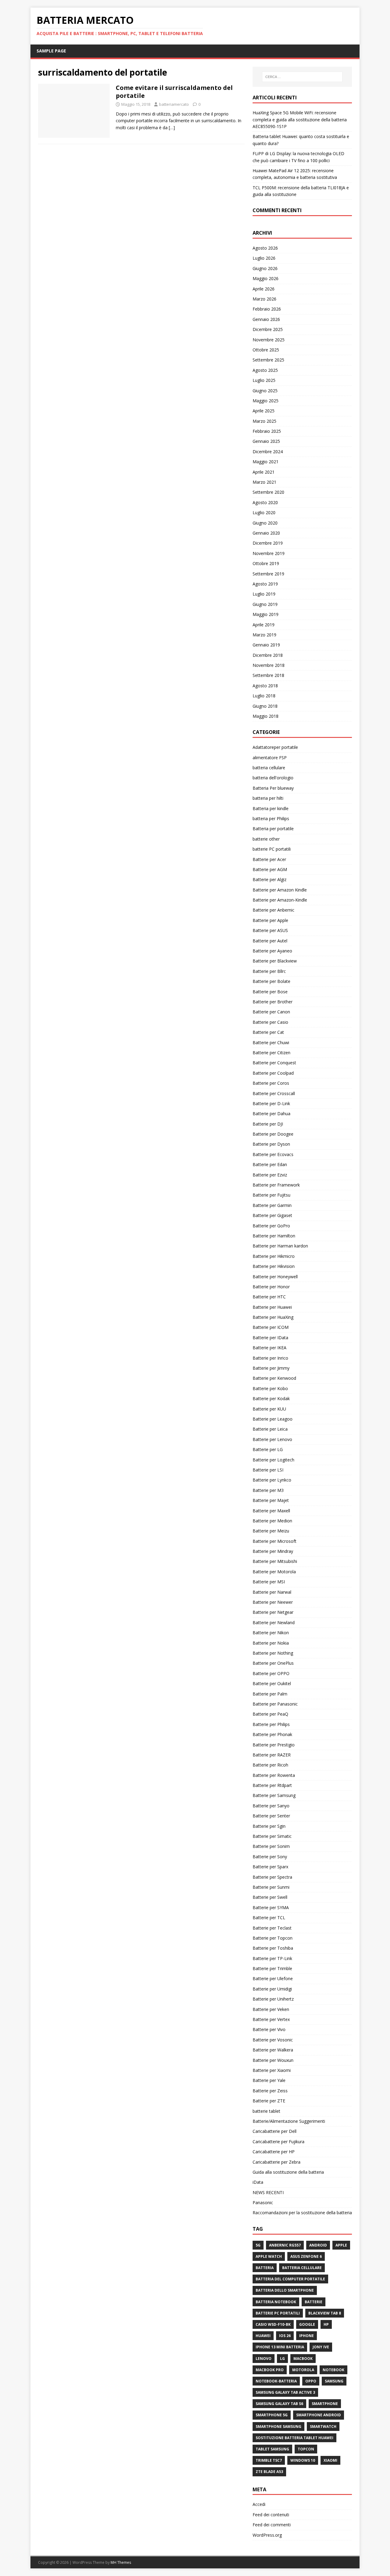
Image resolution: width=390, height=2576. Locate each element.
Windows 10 (303, 2460)
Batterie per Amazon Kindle (280, 890)
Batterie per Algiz (269, 879)
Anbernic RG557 (285, 2245)
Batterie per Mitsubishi (275, 1561)
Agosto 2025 (265, 370)
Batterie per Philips (271, 1724)
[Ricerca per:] (302, 77)
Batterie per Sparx (270, 1867)
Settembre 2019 (268, 574)
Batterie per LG (268, 1449)
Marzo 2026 (264, 299)
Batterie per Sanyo (271, 1806)
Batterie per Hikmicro (274, 1256)
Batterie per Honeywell (275, 1277)
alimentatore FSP (270, 758)
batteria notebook (276, 2302)
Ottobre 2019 (266, 563)
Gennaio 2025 (266, 441)
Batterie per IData (270, 1338)
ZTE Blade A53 (269, 2472)
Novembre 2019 (269, 553)
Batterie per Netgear (273, 1612)
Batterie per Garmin (272, 1205)
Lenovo (264, 2359)
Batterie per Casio (270, 1022)
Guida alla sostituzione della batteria (288, 2172)
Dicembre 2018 (268, 655)
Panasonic (263, 2202)
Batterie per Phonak (272, 1734)
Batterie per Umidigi (272, 1989)
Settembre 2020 (268, 492)
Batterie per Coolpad (273, 1073)
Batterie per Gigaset (272, 1215)
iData (258, 2182)
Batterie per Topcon (273, 1938)
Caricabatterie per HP (274, 2152)
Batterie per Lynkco (272, 1480)
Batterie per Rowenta (274, 1775)
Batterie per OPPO (271, 1673)
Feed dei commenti (272, 2525)
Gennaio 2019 (266, 645)
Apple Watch (269, 2256)
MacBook (303, 2359)
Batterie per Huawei (272, 1307)
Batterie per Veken (271, 2009)
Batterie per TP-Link (272, 1958)
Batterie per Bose (270, 992)
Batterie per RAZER (272, 1755)
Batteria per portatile (273, 829)
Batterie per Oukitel (272, 1683)
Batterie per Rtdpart (272, 1785)
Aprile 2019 (264, 625)
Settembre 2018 (268, 675)
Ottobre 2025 (266, 350)
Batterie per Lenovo (272, 1439)
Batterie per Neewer (273, 1602)
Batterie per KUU (269, 1409)
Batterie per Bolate (271, 981)
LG (282, 2359)
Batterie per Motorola (274, 1572)
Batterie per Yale (269, 2080)
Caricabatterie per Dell (275, 2131)
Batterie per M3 (268, 1490)
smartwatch (323, 2427)
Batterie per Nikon (271, 1633)
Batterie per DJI (268, 1124)
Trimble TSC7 (269, 2460)
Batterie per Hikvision (274, 1266)
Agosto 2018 (265, 686)
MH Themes (121, 2562)
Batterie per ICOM (271, 1327)
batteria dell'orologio (273, 778)
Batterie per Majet (271, 1500)
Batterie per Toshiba (273, 1948)
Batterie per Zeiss (270, 2091)
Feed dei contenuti (271, 2515)
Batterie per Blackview (275, 961)
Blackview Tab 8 (325, 2313)
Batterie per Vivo (269, 2029)
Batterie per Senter (271, 1816)
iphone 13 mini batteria (280, 2347)
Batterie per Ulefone (273, 1978)
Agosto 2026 (265, 248)
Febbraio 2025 (267, 431)
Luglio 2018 (264, 696)
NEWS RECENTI (268, 2192)
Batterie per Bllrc (269, 971)
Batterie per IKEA (269, 1348)
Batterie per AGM (270, 869)
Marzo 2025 (264, 421)
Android (318, 2245)
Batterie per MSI (269, 1582)
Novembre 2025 (269, 340)
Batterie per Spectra (272, 1877)
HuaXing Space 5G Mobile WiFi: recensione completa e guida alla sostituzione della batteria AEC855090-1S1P (300, 119)
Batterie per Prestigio (274, 1745)
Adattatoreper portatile (275, 747)
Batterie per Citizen (271, 1053)
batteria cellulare (269, 768)
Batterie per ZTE (269, 2101)
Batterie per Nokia (271, 1643)
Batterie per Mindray (273, 1551)
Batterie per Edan (270, 1164)
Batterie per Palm (270, 1694)
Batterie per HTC (269, 1297)
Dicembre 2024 (268, 452)
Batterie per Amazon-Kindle (280, 900)
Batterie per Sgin (269, 1826)
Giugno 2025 (265, 391)
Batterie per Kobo (270, 1388)
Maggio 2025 (266, 401)
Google (307, 2324)
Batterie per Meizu (271, 1531)
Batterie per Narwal (272, 1592)
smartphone (325, 2404)
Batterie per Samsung (274, 1795)
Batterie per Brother (273, 1002)
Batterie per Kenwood (274, 1378)
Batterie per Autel (270, 941)
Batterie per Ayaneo (272, 951)
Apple (341, 2245)
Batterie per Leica (270, 1429)
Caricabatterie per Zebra (277, 2162)
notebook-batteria (276, 2381)
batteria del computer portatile (290, 2279)
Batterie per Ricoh (270, 1765)
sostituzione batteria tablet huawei (294, 2438)
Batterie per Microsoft (275, 1541)
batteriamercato (174, 104)
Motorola (303, 2370)
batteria (265, 2268)
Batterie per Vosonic (273, 2040)
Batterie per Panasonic (275, 1704)
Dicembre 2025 (268, 329)
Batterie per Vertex (271, 2019)
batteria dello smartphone (285, 2290)
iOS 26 (285, 2336)
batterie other (266, 839)
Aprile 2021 (264, 472)
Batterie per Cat (268, 1032)
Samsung (334, 2381)
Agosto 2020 (265, 502)
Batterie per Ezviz (270, 1175)
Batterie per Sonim (271, 1846)
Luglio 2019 (264, 594)
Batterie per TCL (269, 1918)
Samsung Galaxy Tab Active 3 (285, 2392)
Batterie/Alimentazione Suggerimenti (289, 2121)
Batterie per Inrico (270, 1358)
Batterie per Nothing (273, 1653)
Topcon (306, 2449)
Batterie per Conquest (274, 1063)
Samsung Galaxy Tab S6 (279, 2404)
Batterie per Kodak (271, 1398)
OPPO (311, 2381)
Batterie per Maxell (271, 1511)
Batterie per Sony (270, 1857)
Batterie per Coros (271, 1083)
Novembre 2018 (269, 665)
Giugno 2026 (265, 268)
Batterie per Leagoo (273, 1419)
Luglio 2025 (264, 380)
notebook (333, 2370)
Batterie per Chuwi (271, 1042)
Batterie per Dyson (271, 1144)
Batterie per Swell (270, 1897)
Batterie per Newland (274, 1622)
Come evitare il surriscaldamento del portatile (174, 92)
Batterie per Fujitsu (271, 1195)
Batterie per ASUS (270, 930)
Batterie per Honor (271, 1287)
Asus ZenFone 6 (306, 2256)
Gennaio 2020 (266, 533)
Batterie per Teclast (272, 1928)
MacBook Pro (270, 2370)
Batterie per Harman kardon (280, 1246)
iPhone (307, 2336)
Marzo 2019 (264, 635)
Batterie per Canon (271, 1012)
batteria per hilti (268, 798)
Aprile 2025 (264, 411)
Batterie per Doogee (273, 1134)
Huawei (263, 2336)
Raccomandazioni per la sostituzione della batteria (302, 2213)
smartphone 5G (272, 2415)
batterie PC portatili (272, 849)
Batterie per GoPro (271, 1226)
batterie (314, 2302)
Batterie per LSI (268, 1470)
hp (326, 2324)
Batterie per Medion (272, 1521)
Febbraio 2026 (267, 309)
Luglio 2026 (264, 258)
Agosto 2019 (265, 584)
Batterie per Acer (269, 859)
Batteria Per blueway (273, 788)
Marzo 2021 (264, 482)
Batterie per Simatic (272, 1836)
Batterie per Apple (270, 920)
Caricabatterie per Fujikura (278, 2142)
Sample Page (51, 51)
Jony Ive (321, 2347)
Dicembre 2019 (268, 543)
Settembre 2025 (268, 360)
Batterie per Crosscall (274, 1093)
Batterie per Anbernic (273, 910)
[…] (172, 128)
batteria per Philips (271, 818)
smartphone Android (319, 2415)
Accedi (259, 2504)
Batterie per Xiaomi (272, 2070)
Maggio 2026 (266, 278)
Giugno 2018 (265, 706)
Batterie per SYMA (271, 1907)
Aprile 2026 (264, 289)
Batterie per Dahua (271, 1114)
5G (258, 2245)
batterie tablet (266, 2111)
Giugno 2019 (265, 604)
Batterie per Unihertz (273, 1999)
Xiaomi (330, 2460)
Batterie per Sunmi (271, 1887)
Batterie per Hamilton (274, 1236)
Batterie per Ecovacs (273, 1154)
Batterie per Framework (276, 1185)
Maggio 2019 (266, 614)
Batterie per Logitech (273, 1460)
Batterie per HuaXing (273, 1317)
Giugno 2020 (265, 523)
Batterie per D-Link (271, 1103)
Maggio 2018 (266, 716)
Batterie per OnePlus (273, 1663)
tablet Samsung (272, 2449)
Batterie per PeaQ (270, 1714)
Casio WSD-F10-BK (273, 2324)
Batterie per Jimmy (271, 1368)
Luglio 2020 (264, 512)
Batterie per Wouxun (273, 2060)
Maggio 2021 (266, 462)
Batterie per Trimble (272, 1968)
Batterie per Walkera (273, 2050)
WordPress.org (267, 2535)
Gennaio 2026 (266, 319)
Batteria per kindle (271, 808)
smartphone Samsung (278, 2427)
